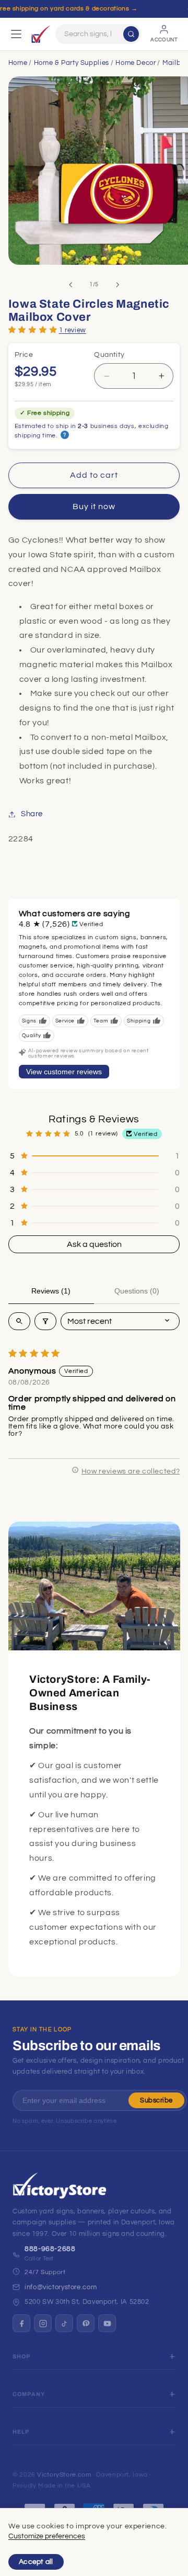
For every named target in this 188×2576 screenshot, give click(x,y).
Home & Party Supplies (72, 63)
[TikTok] (64, 2323)
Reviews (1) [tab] (51, 1291)
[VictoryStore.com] (41, 34)
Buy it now (94, 507)
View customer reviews (64, 1072)
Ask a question (94, 1244)
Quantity (109, 355)
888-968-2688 (50, 2249)
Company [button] (29, 2394)
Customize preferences (47, 2536)
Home (18, 63)
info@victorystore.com (61, 2287)
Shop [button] (22, 2356)
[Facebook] (21, 2323)
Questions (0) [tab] (137, 1291)
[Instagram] (43, 2323)
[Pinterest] (86, 2323)
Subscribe (156, 2100)
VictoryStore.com (64, 2475)
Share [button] (32, 814)
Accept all (36, 2562)
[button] (33, 329)
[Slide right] (118, 285)
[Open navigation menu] (16, 34)
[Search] (131, 34)
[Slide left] (70, 285)
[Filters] (45, 1321)
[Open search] (19, 1321)
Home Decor (136, 63)
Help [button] (21, 2432)
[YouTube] (107, 2323)
